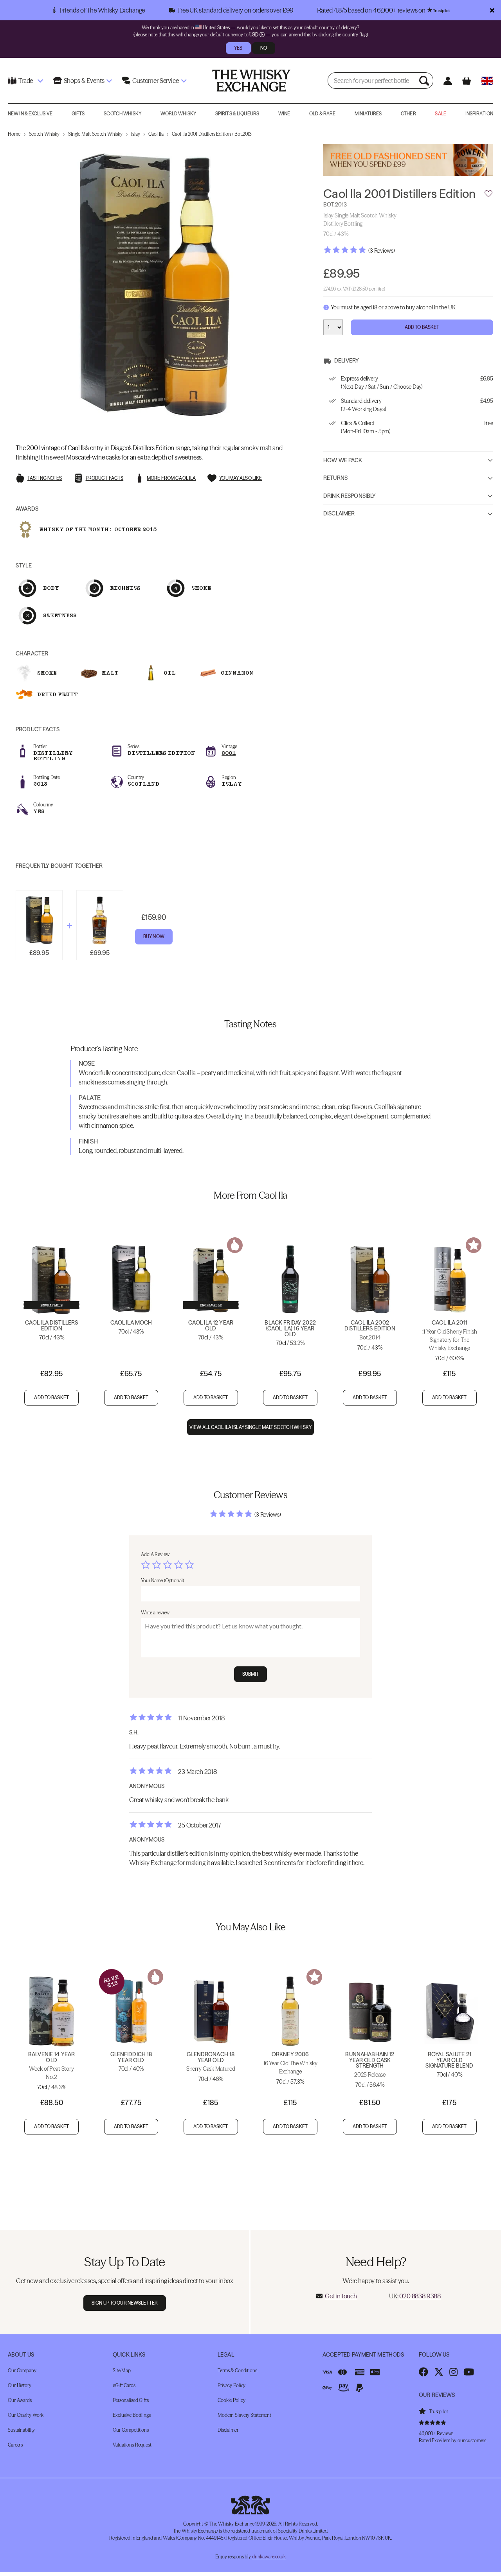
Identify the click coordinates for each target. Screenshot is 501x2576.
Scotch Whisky (123, 114)
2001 (229, 753)
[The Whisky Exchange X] (439, 2372)
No (264, 48)
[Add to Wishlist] (488, 194)
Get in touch (341, 2296)
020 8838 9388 (420, 2296)
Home (14, 134)
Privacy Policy (232, 2385)
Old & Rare (322, 114)
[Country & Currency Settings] (487, 81)
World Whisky (178, 114)
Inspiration (479, 114)
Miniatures (368, 114)
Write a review (155, 1613)
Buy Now (154, 936)
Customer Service (155, 81)
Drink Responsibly (350, 496)
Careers (15, 2445)
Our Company (22, 2370)
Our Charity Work (26, 2415)
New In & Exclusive (30, 114)
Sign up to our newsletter (125, 2303)
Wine (284, 114)
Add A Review (155, 1554)
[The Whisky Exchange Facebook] (424, 2372)
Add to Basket (422, 327)
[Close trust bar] (492, 10)
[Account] (448, 81)
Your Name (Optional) (162, 1581)
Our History (20, 2385)
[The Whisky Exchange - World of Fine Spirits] (251, 81)
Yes (238, 48)
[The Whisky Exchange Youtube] (469, 2372)
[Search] (425, 81)
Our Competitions (131, 2430)
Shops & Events (84, 81)
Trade (26, 81)
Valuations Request (132, 2445)
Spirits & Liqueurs (237, 114)
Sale (440, 114)
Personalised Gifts (131, 2400)
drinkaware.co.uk (269, 2557)
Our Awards (20, 2400)
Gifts (78, 114)
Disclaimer (339, 514)
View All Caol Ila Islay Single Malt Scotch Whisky (250, 1427)
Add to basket (51, 1398)
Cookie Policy (231, 2400)
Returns (335, 478)
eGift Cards (124, 2385)
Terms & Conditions (237, 2370)
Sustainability (21, 2430)
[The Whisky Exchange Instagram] (453, 2372)
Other (408, 114)
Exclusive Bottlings (132, 2415)
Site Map (122, 2370)
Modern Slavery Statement (244, 2415)
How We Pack (343, 460)
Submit (251, 1674)
